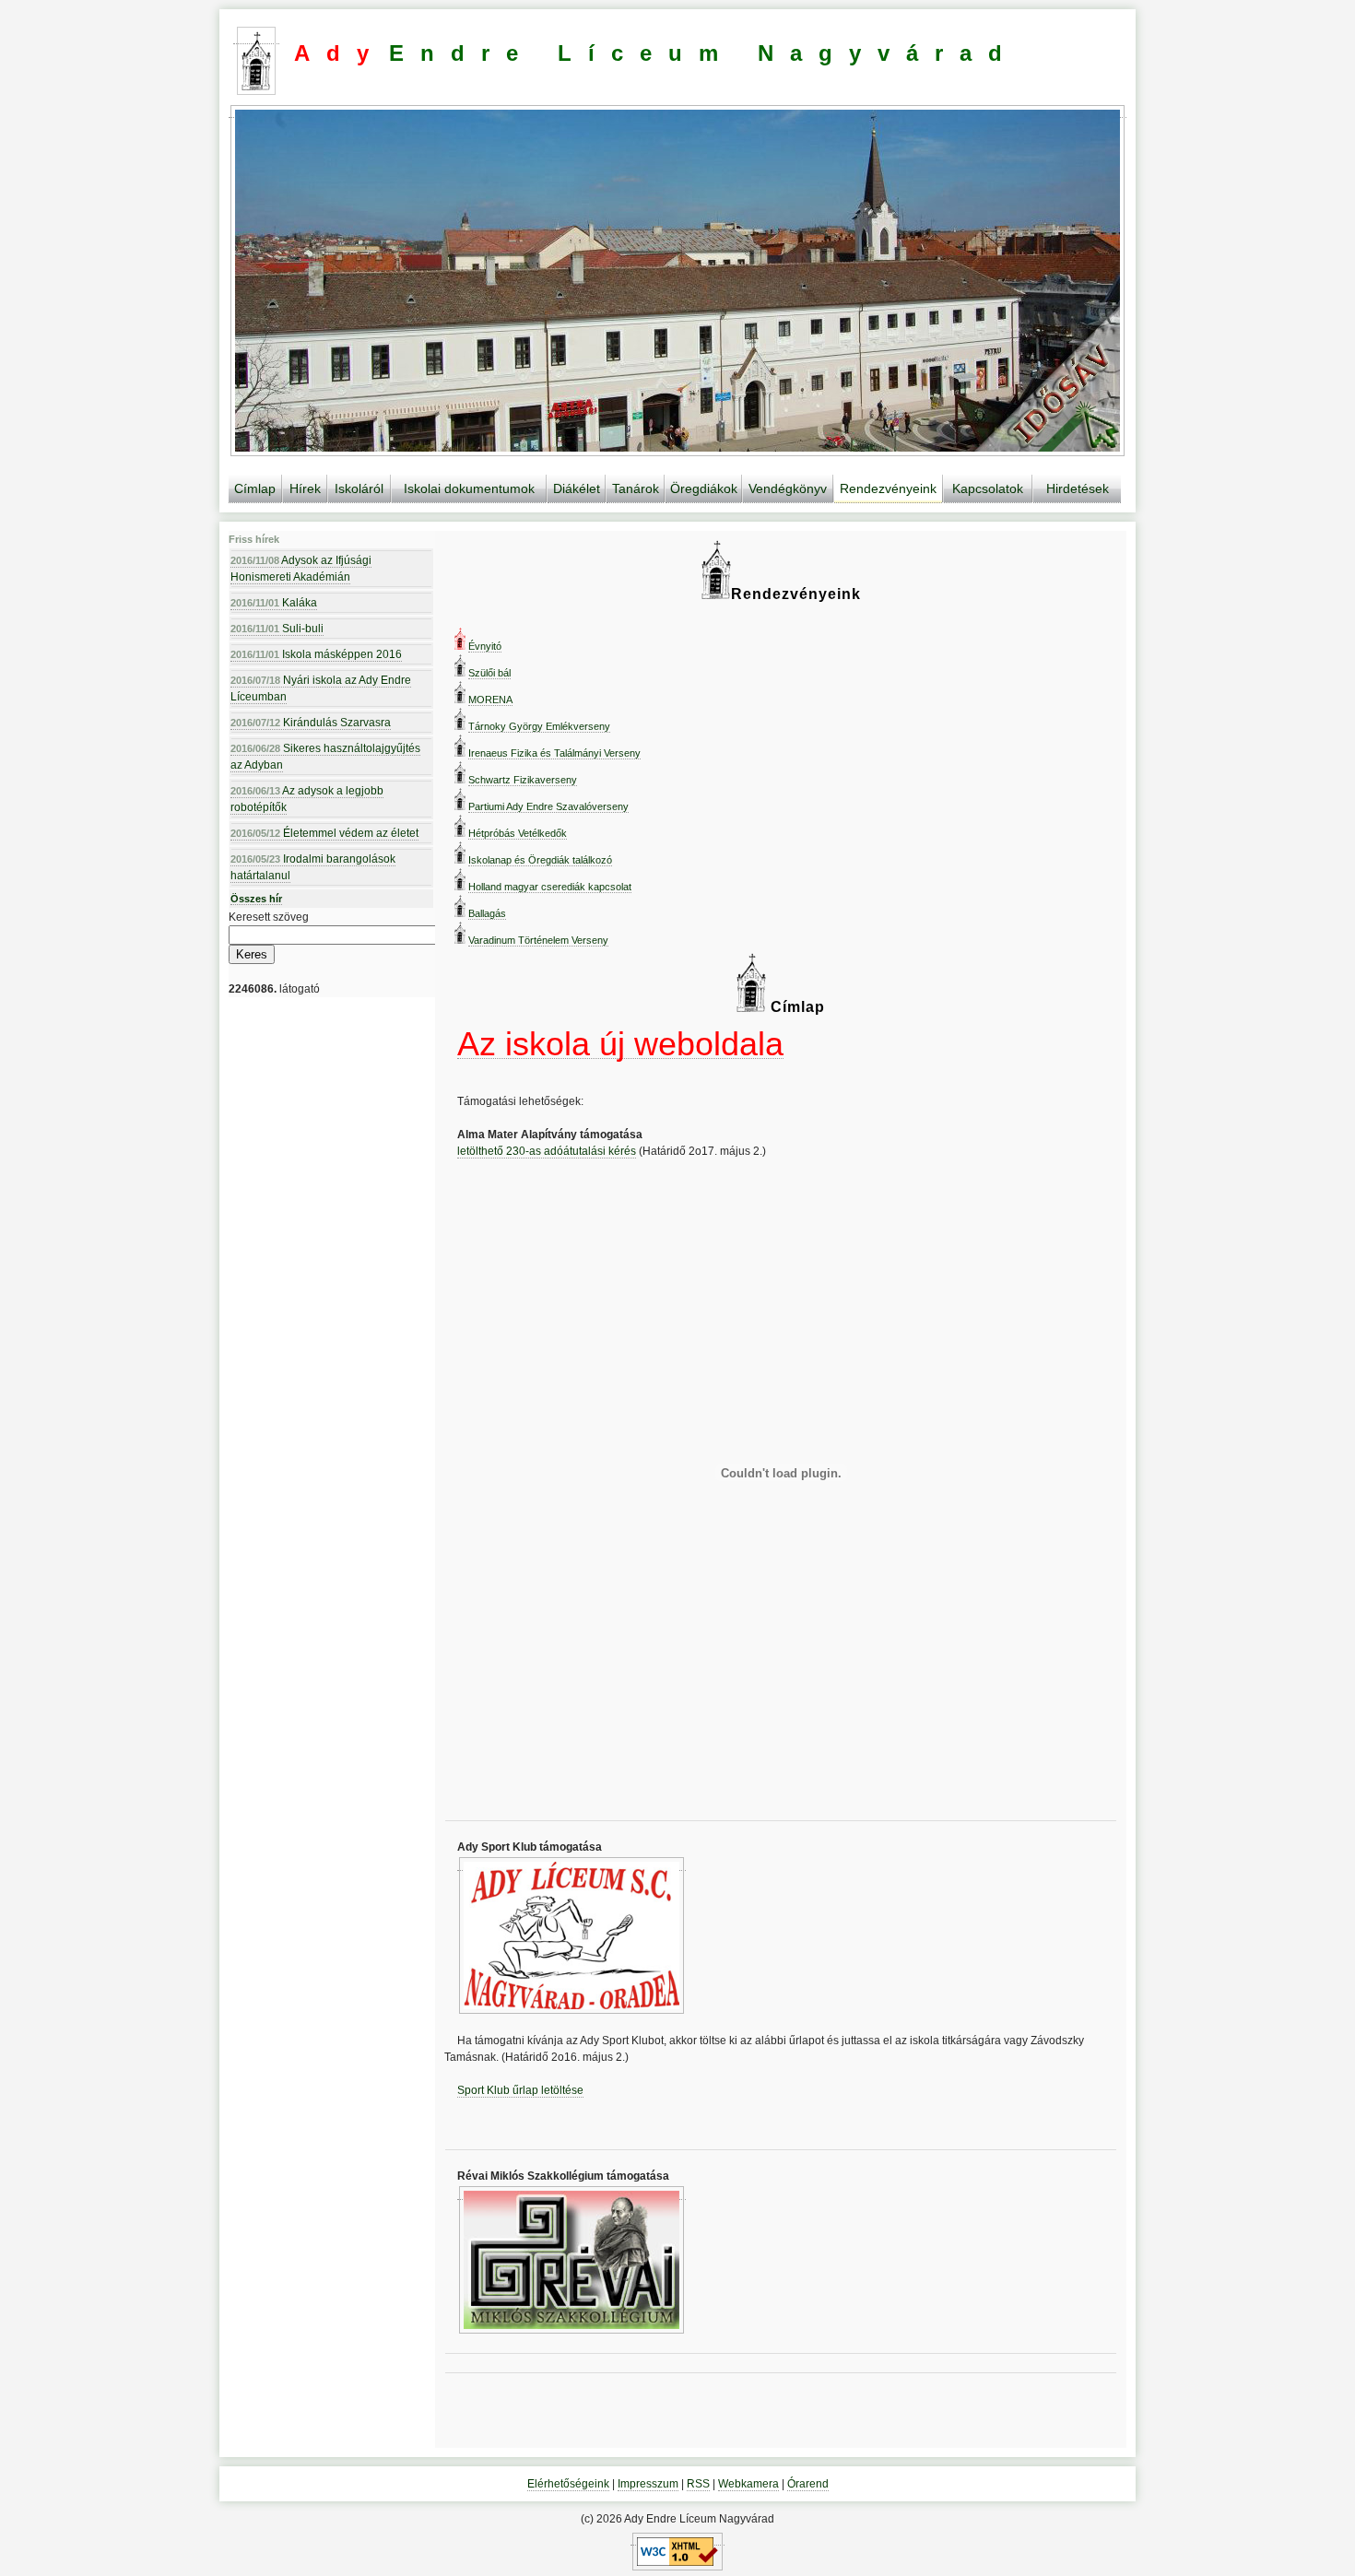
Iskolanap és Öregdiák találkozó (540, 860)
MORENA (490, 700)
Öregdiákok (704, 488)
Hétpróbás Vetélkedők (518, 833)
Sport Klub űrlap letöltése (520, 2090)
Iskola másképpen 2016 (316, 654)
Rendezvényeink (888, 488)
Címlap (255, 488)
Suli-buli (277, 629)
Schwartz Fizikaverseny (523, 780)
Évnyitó (485, 646)
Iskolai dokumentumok (469, 488)
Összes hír (256, 899)
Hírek (305, 488)
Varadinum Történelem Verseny (538, 940)
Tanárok (636, 488)
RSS (698, 2484)
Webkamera (748, 2484)
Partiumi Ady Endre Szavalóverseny (548, 806)
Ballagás (487, 913)
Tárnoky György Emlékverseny (539, 726)
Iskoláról (359, 488)
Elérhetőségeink (568, 2484)
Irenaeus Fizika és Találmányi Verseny (554, 753)
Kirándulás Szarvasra (311, 723)
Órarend (808, 2484)
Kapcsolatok (988, 488)
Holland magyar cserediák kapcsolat (550, 887)
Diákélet (577, 488)
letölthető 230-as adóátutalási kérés (547, 1151)
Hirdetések (1078, 488)
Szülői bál (489, 673)
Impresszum (648, 2484)
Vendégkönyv (788, 488)
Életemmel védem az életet (324, 833)
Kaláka (274, 603)
